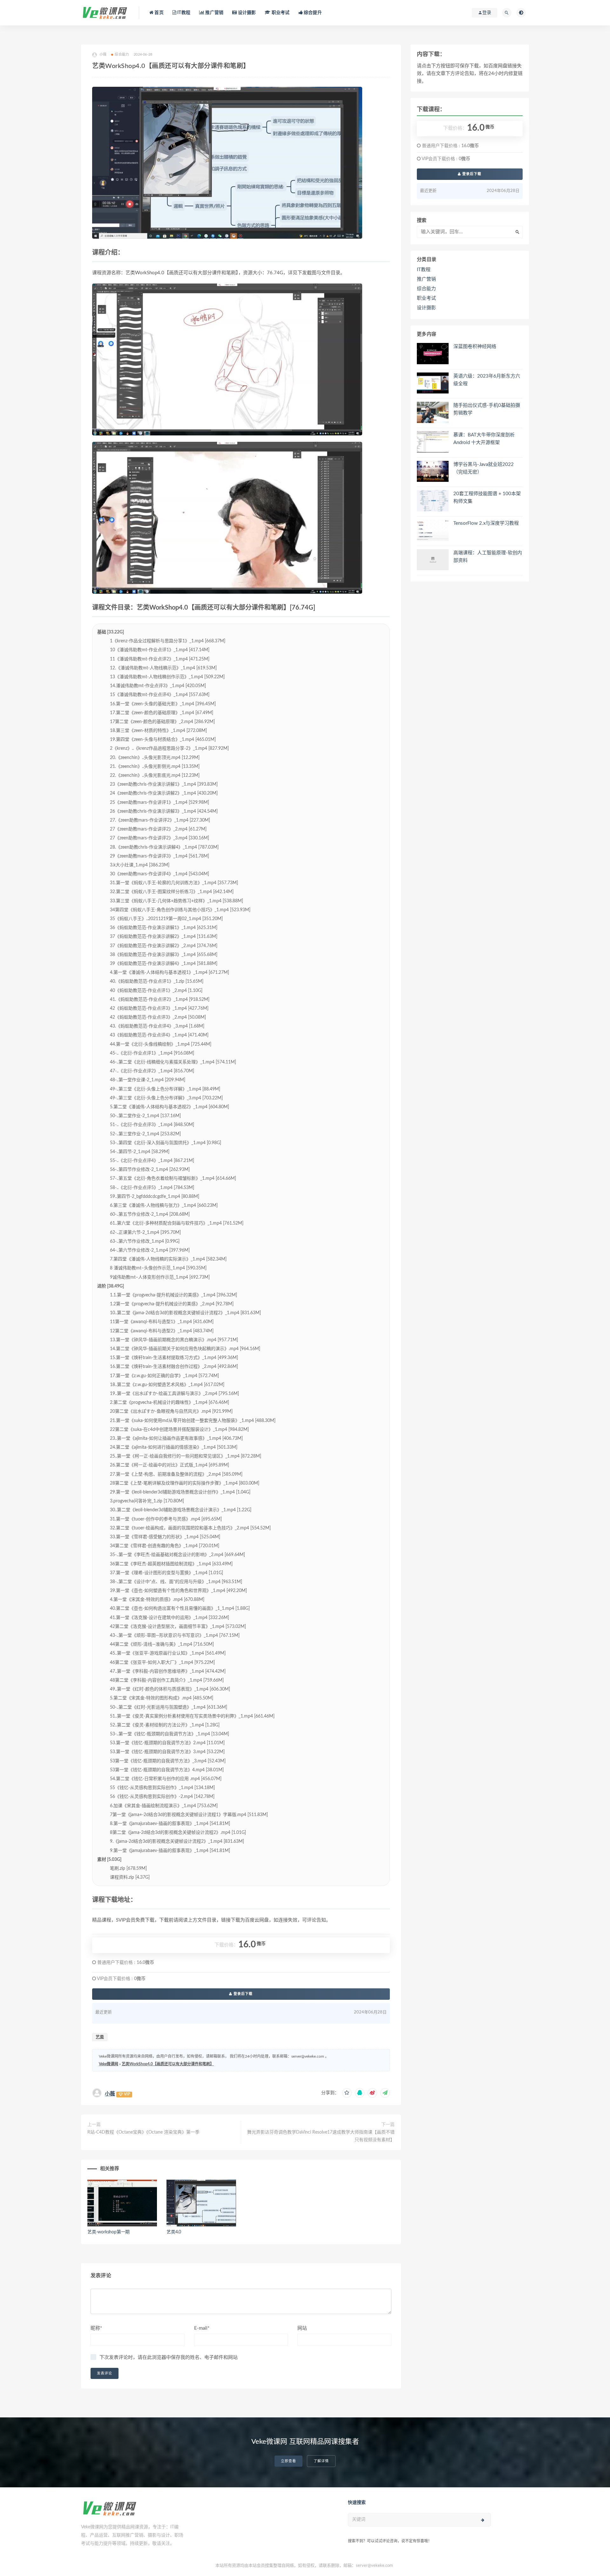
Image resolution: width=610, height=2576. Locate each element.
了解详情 (321, 2461)
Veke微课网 (108, 2064)
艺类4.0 (174, 2232)
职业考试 (280, 13)
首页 (159, 13)
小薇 (110, 2094)
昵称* (96, 2328)
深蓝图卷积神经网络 (475, 347)
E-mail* (202, 2328)
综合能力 (122, 55)
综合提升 (312, 13)
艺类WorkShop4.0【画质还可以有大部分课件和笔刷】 (168, 2064)
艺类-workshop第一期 (108, 2232)
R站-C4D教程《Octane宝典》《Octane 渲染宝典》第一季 (143, 2132)
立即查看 (288, 2461)
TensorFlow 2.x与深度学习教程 (486, 523)
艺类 (100, 2037)
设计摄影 (246, 13)
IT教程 (183, 13)
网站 (302, 2328)
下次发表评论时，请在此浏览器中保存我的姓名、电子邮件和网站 (169, 2357)
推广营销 (214, 13)
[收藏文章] (347, 2093)
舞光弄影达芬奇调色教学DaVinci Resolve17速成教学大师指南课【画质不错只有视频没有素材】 (321, 2136)
